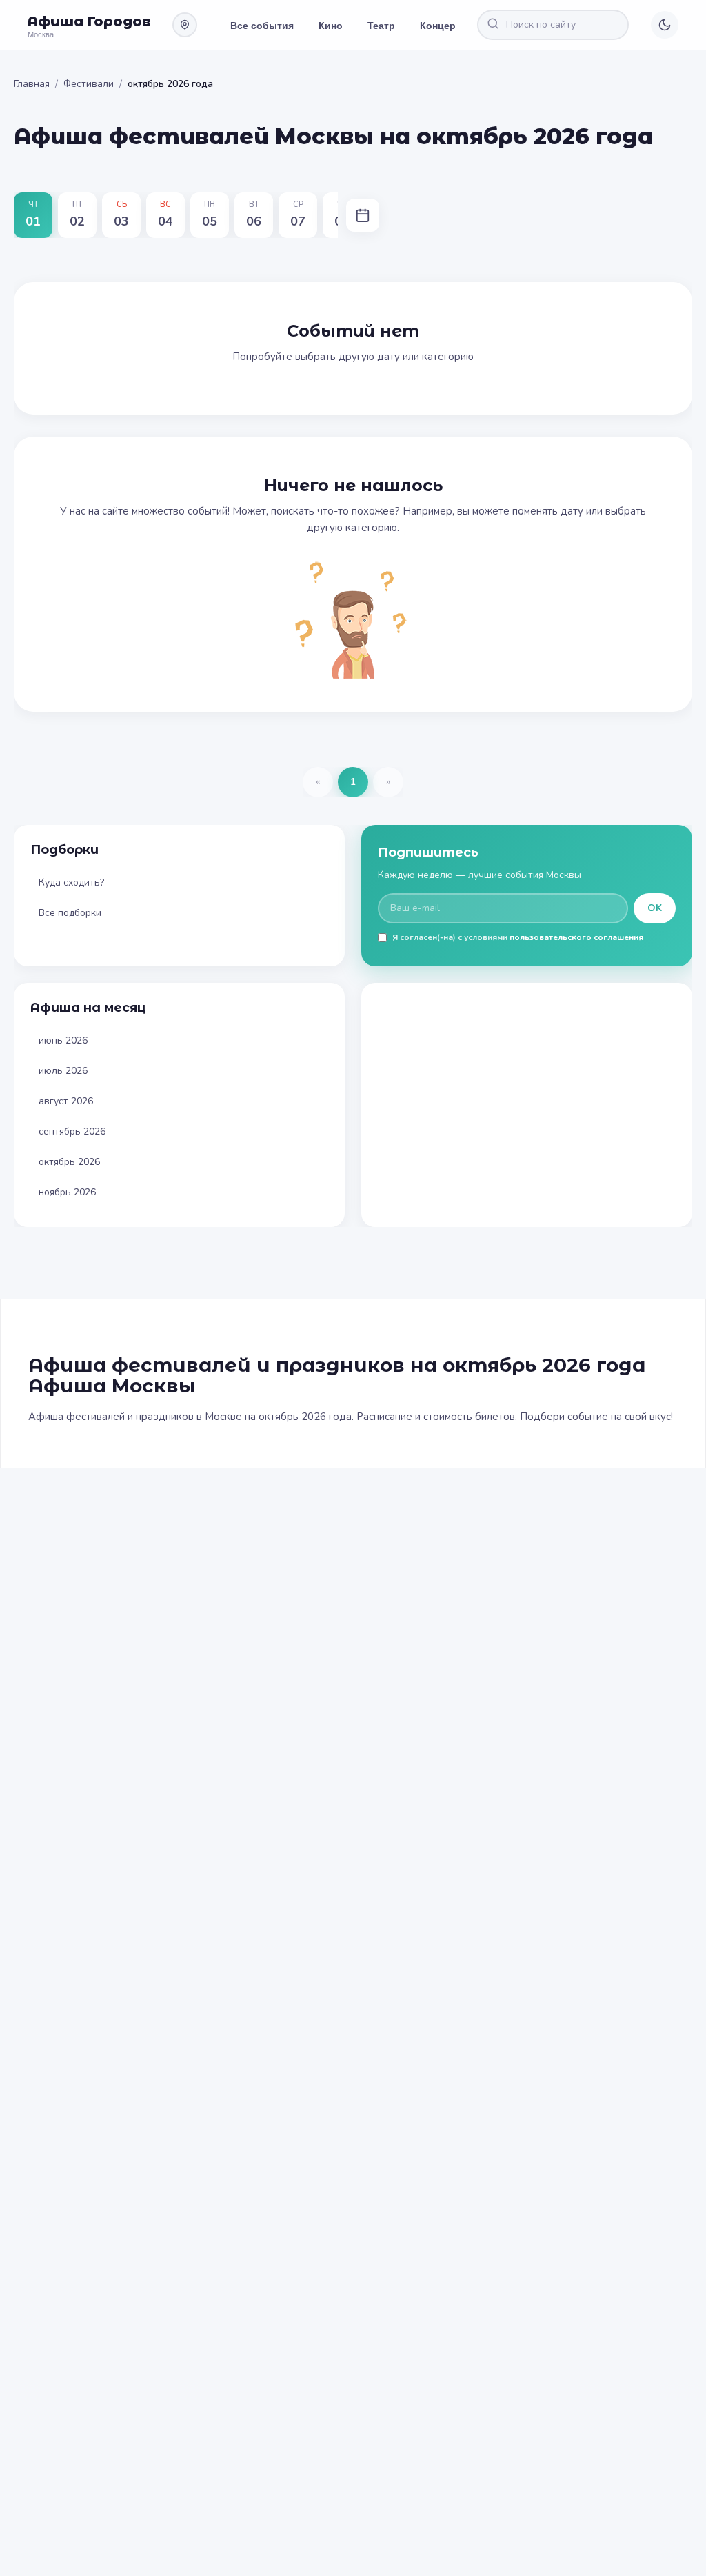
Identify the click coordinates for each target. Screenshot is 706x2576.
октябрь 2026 (69, 1162)
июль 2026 (63, 1071)
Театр (381, 25)
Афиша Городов (89, 21)
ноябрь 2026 (67, 1192)
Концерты (444, 25)
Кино (331, 25)
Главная (32, 84)
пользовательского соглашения (576, 937)
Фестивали (89, 84)
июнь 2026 (63, 1040)
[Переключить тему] (665, 25)
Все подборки (70, 913)
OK (655, 908)
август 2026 (66, 1101)
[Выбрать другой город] (185, 25)
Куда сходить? (71, 882)
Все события (262, 25)
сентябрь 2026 (72, 1131)
